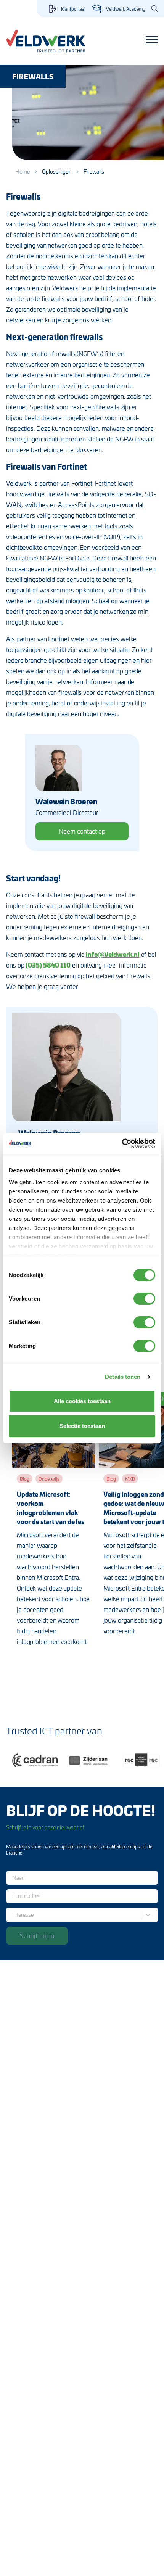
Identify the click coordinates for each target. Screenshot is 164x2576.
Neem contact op (82, 831)
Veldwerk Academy (126, 9)
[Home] (46, 41)
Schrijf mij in (37, 1935)
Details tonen (123, 1377)
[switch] (144, 1299)
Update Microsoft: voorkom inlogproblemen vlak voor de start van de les (51, 1508)
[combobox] (14, 1915)
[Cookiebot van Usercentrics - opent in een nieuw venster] (122, 1143)
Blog (25, 1479)
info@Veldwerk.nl (113, 954)
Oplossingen (57, 171)
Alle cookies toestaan (82, 1401)
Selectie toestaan (82, 1426)
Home (23, 171)
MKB (130, 1479)
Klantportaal (73, 9)
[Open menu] (152, 40)
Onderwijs (49, 1479)
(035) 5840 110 (48, 965)
